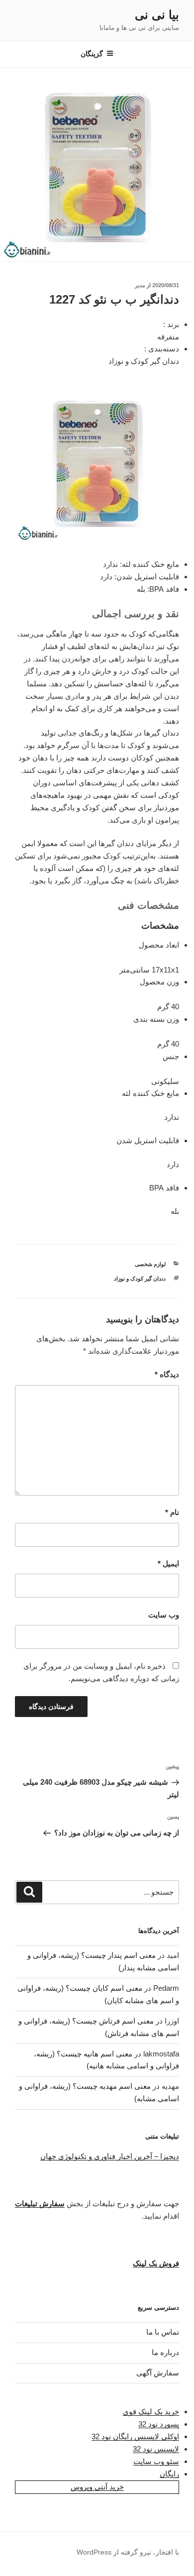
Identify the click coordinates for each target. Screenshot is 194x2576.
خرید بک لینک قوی (151, 2412)
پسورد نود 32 (159, 2424)
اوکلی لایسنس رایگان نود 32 (135, 2436)
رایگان (169, 2474)
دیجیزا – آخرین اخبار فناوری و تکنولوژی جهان (110, 2156)
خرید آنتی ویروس (97, 2487)
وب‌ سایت (164, 1615)
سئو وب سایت (156, 2461)
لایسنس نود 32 (156, 2449)
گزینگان (92, 54)
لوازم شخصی (150, 1264)
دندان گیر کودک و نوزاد (140, 1279)
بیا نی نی (157, 15)
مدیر (140, 285)
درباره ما (165, 2352)
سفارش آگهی (158, 2373)
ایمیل (168, 1563)
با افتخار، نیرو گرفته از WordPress (128, 2552)
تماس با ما (163, 2332)
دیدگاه (167, 1374)
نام (172, 1512)
